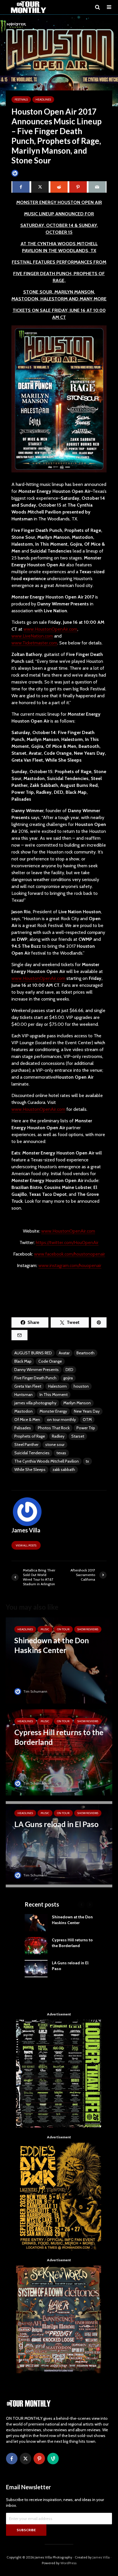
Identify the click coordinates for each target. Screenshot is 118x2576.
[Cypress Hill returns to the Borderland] (59, 1752)
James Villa (28, 173)
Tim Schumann (35, 1691)
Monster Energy (53, 1411)
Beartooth (85, 1353)
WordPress (68, 2563)
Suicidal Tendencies (32, 1453)
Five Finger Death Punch (35, 1378)
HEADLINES (43, 100)
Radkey (58, 1436)
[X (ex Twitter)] (25, 2459)
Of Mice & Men (27, 1420)
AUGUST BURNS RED (33, 1353)
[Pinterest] (39, 2459)
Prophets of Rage (30, 1436)
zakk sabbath (64, 1469)
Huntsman (23, 1395)
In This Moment (54, 1395)
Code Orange (50, 1361)
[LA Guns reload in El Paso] (59, 1844)
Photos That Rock (54, 1428)
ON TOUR (63, 1629)
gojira (68, 1378)
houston (81, 1386)
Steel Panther (26, 1445)
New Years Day (87, 1411)
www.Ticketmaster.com (34, 643)
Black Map (23, 1361)
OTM (87, 1420)
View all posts (26, 1545)
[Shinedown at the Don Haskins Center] (59, 1660)
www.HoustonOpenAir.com (50, 629)
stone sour (55, 1445)
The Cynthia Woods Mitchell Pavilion (47, 1461)
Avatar (64, 1353)
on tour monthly (61, 1420)
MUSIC (45, 1629)
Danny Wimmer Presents (37, 1370)
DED (69, 1370)
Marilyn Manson (77, 1403)
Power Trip (86, 1428)
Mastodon (23, 1411)
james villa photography (35, 1403)
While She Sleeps (30, 1469)
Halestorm (57, 1386)
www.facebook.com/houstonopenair (70, 1254)
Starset (78, 1436)
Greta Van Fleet (28, 1386)
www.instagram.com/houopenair (70, 1265)
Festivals (21, 100)
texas (61, 1453)
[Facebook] (12, 2459)
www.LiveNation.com (32, 636)
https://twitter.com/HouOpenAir (67, 1242)
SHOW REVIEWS (88, 1629)
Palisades (23, 1428)
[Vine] (53, 2459)
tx (87, 1461)
